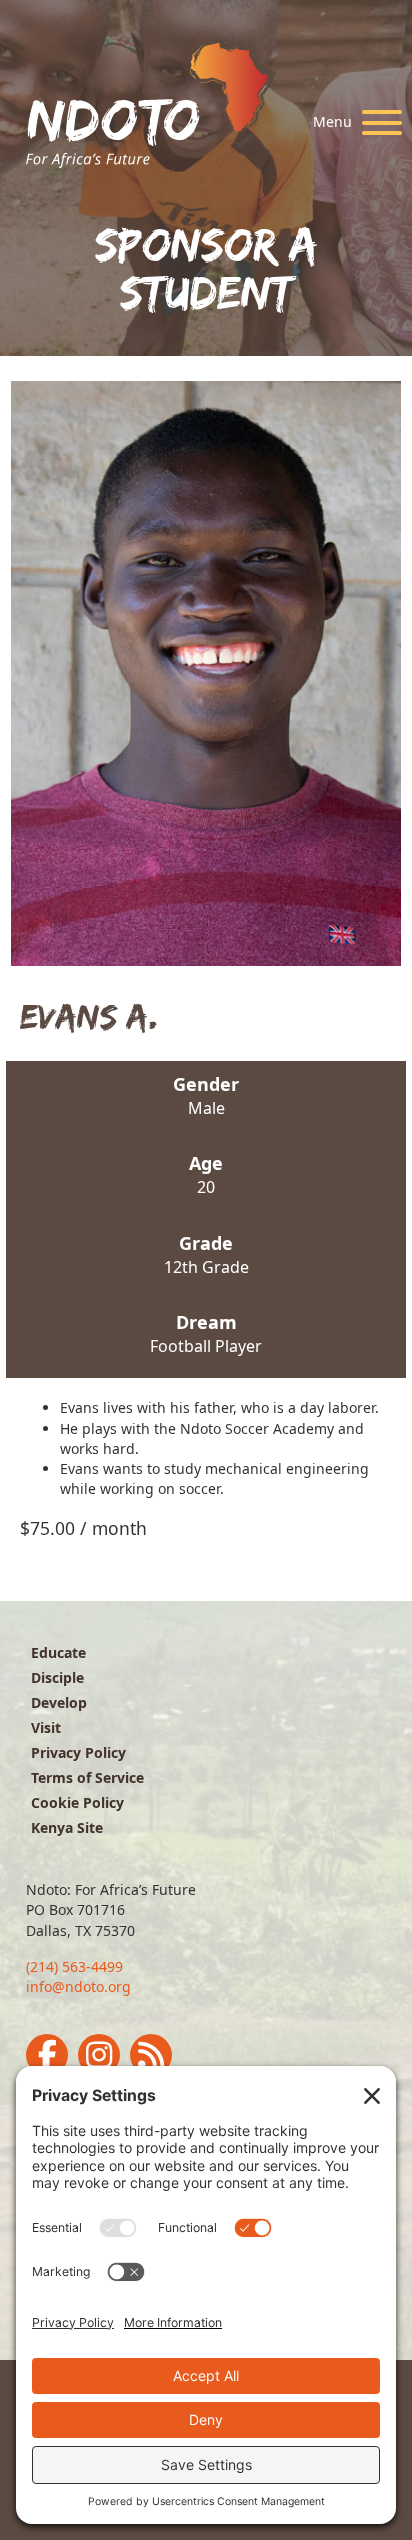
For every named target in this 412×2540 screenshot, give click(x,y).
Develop (59, 1702)
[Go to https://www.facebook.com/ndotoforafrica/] (47, 2055)
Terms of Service (87, 1777)
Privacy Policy (78, 1752)
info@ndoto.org (78, 1986)
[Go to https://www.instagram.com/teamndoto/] (99, 2055)
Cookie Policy (77, 1802)
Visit (46, 1727)
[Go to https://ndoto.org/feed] (151, 2055)
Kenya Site (67, 1827)
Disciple (57, 1677)
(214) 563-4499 (74, 1966)
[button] (352, 122)
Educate (58, 1652)
